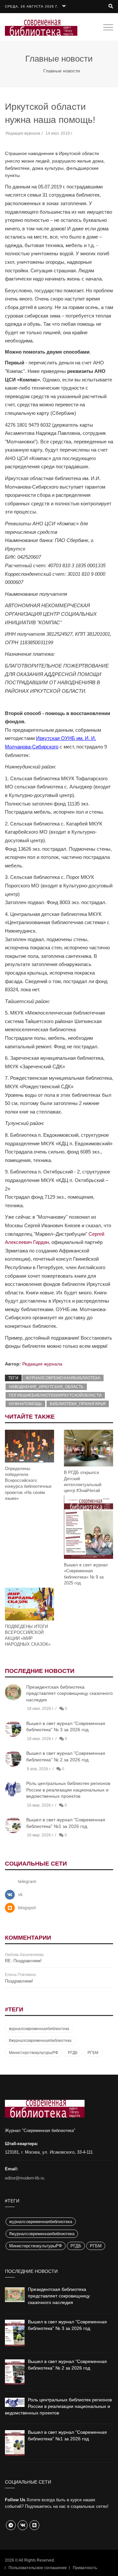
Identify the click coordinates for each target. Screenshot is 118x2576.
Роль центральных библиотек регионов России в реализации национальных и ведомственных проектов (68, 1790)
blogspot (27, 1908)
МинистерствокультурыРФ (33, 2053)
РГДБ (73, 2053)
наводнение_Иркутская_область (46, 1387)
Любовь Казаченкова (24, 1955)
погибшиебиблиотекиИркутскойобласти (55, 1395)
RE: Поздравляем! (23, 1961)
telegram (27, 1881)
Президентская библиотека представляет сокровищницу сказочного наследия (69, 1693)
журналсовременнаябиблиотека (63, 1378)
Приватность (85, 2568)
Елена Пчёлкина (20, 1975)
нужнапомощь (25, 1404)
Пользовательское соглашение (38, 2568)
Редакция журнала (42, 1364)
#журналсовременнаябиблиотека (40, 2041)
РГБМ (93, 2053)
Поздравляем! (19, 1981)
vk (20, 1894)
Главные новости (62, 71)
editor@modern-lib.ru (25, 2178)
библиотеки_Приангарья (78, 1404)
